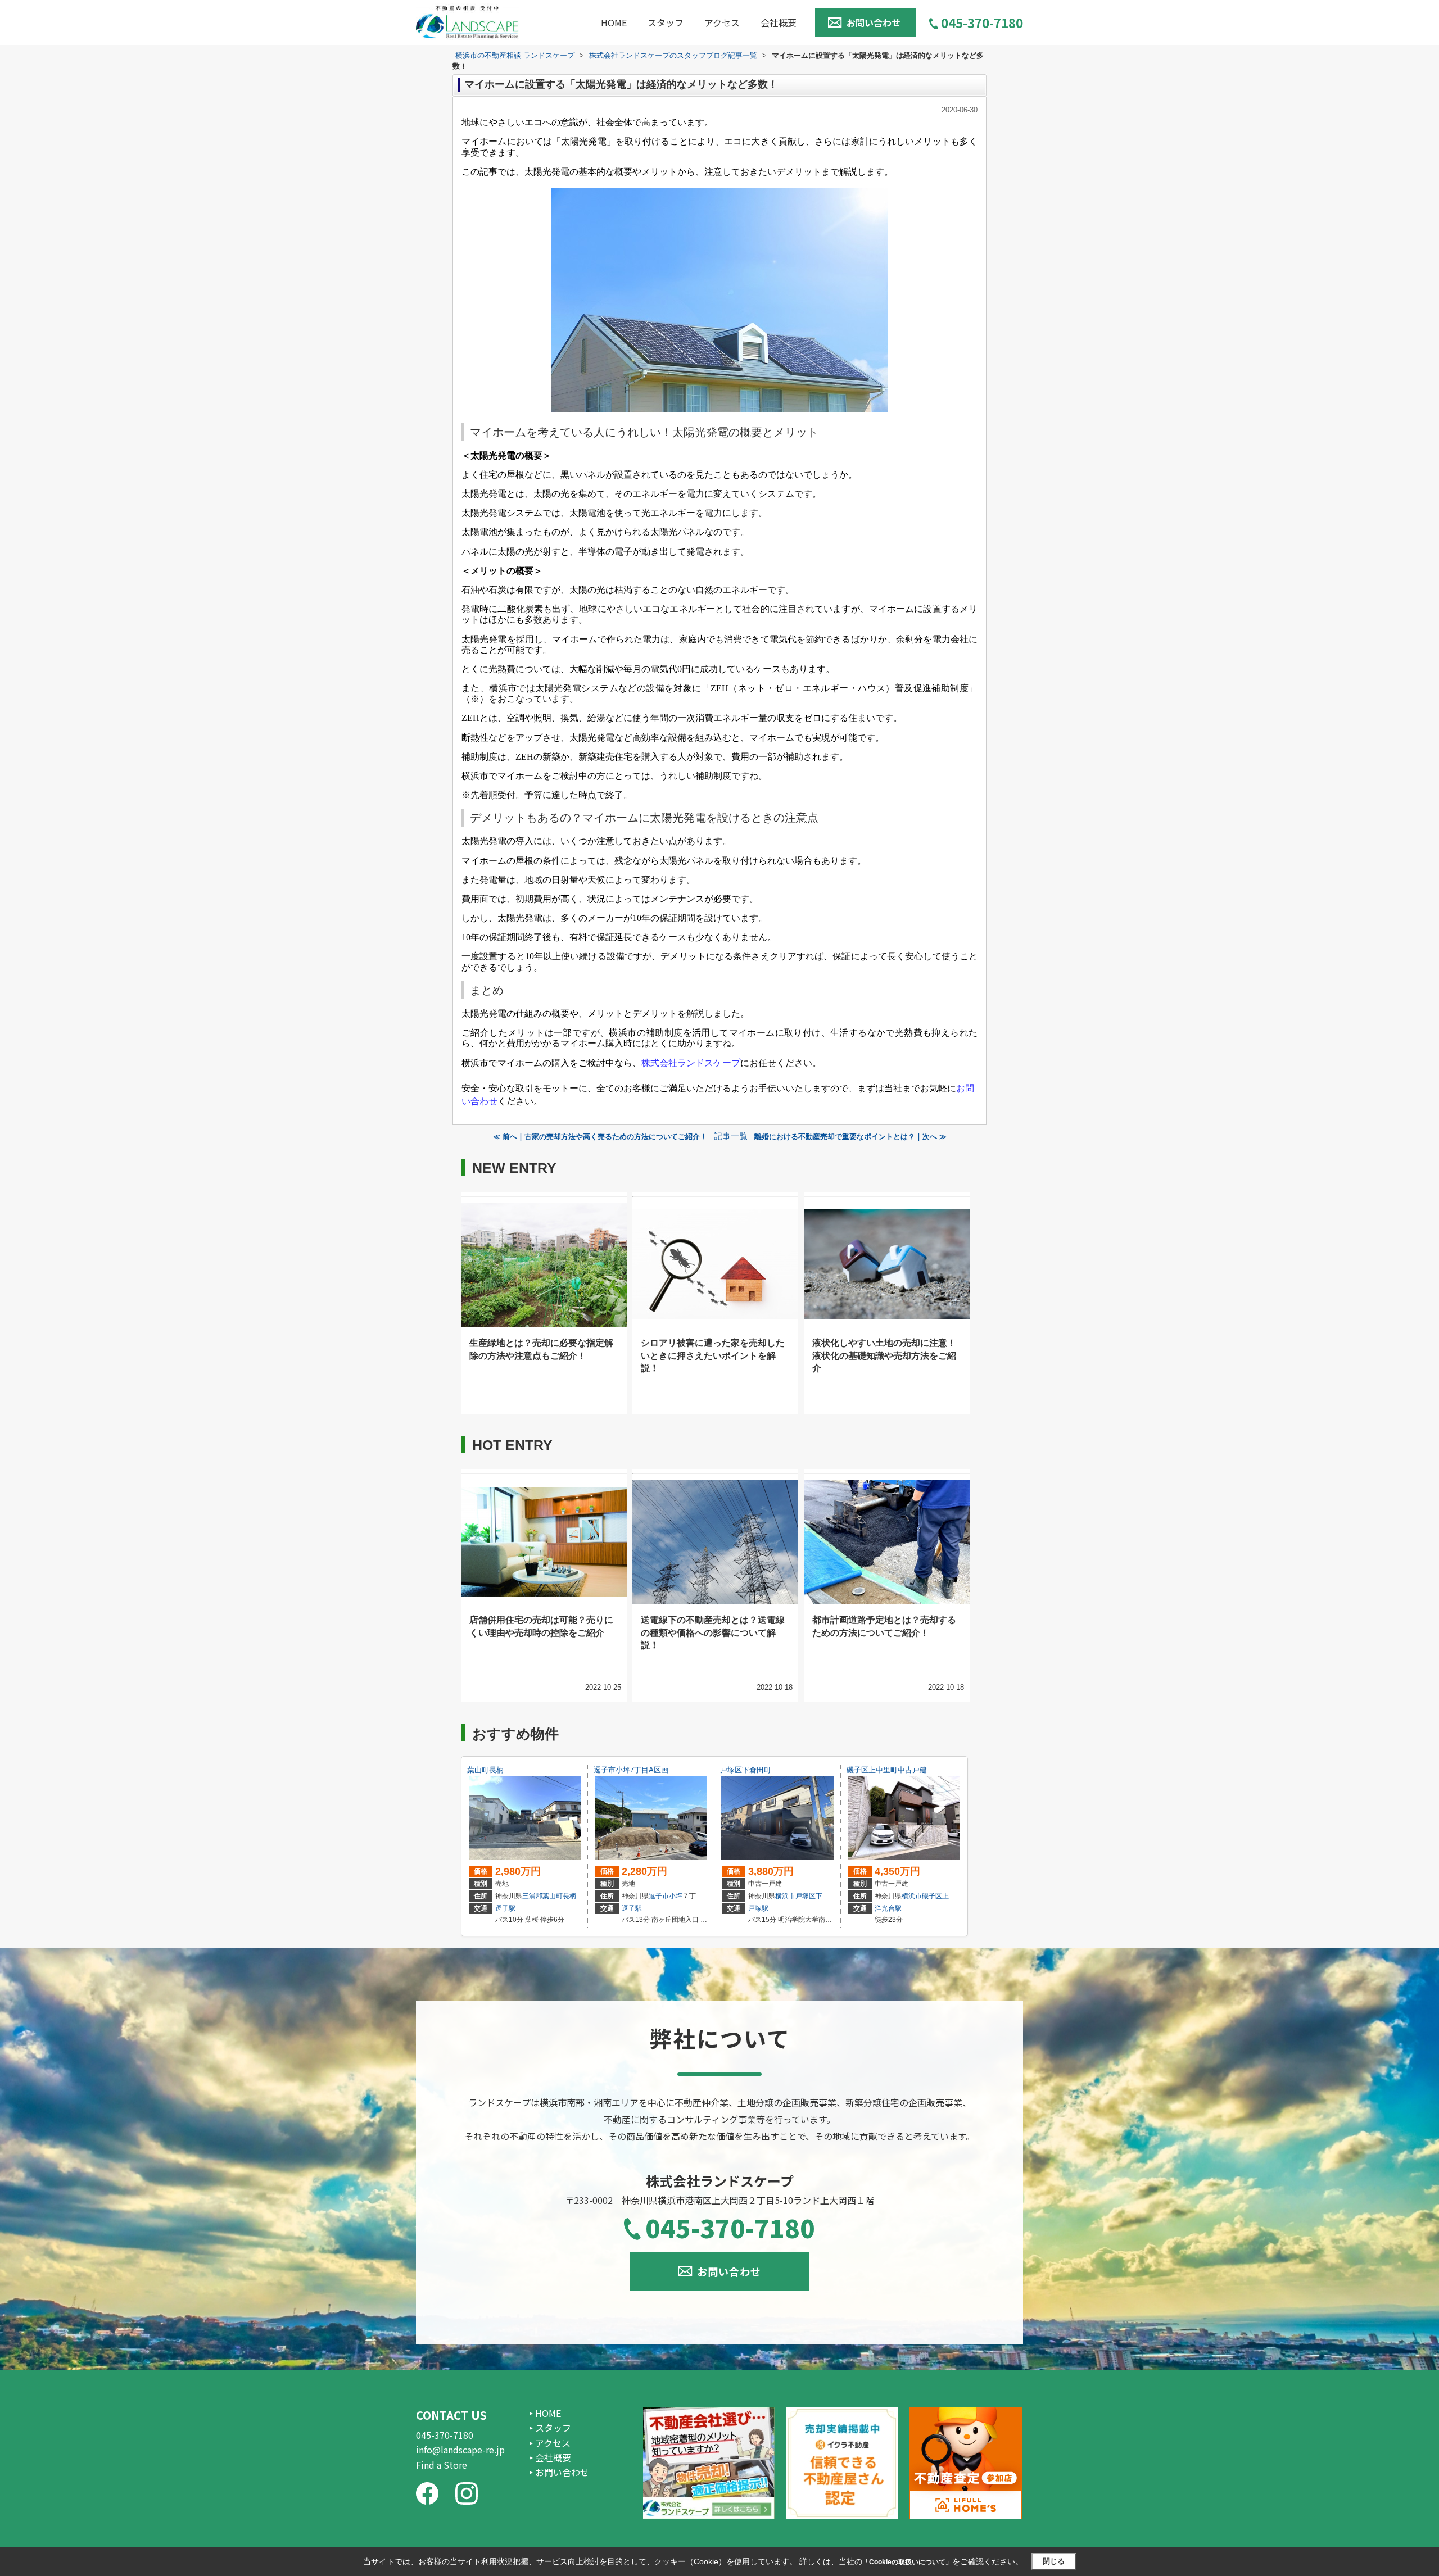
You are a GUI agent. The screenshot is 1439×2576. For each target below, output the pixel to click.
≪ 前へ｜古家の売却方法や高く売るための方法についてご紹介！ (600, 1137)
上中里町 (956, 1896)
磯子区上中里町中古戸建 (887, 1770)
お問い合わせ (874, 22)
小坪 (676, 1896)
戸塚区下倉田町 (746, 1770)
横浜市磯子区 (922, 1896)
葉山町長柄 (485, 1770)
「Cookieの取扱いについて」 (907, 2562)
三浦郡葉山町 (542, 1896)
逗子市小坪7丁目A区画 (631, 1770)
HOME (614, 22)
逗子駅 (505, 1908)
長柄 (569, 1896)
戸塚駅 (758, 1908)
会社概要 (779, 22)
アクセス (722, 22)
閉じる (1054, 2561)
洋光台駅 (888, 1908)
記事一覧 (731, 1136)
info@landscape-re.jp (460, 2450)
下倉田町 (829, 1896)
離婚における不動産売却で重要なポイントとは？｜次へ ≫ (850, 1137)
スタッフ (666, 22)
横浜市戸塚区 (795, 1896)
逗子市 (659, 1896)
